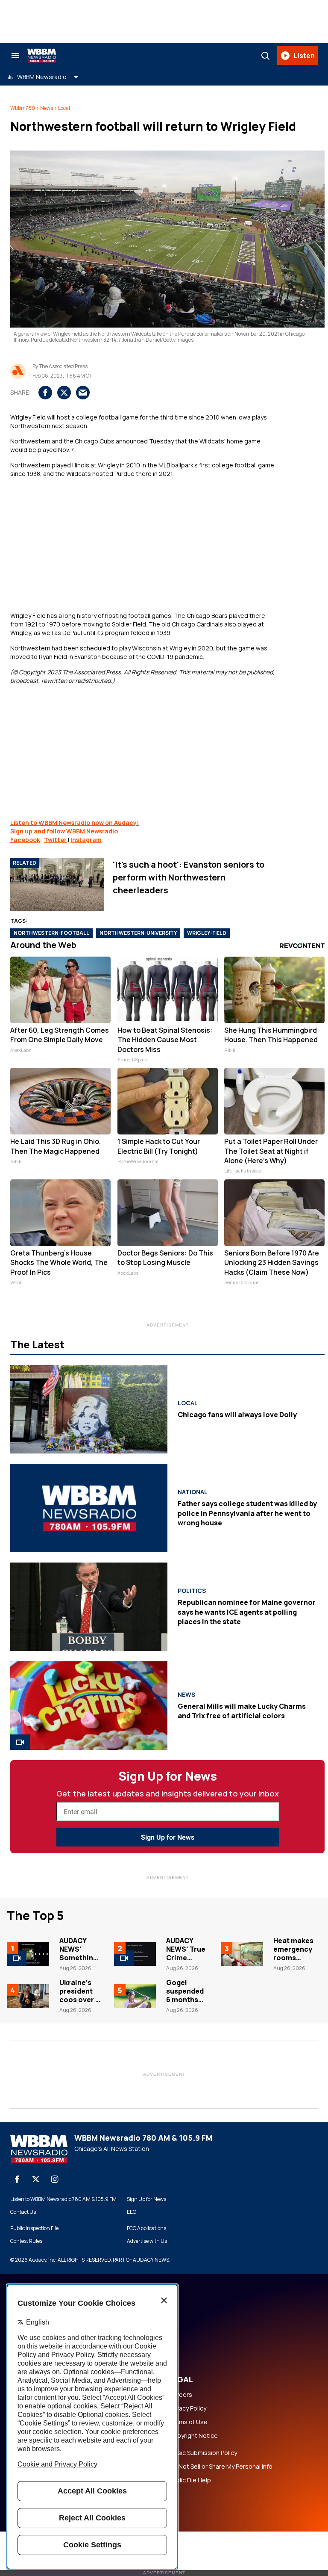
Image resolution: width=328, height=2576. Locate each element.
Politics (192, 1591)
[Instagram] (55, 2179)
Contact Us (23, 2212)
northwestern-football (51, 933)
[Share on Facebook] (45, 393)
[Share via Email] (83, 393)
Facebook (25, 840)
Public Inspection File (34, 2228)
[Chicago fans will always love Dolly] (89, 1409)
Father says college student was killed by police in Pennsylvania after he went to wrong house (247, 1513)
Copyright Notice (193, 2436)
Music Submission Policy (203, 2453)
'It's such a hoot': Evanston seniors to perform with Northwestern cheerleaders (189, 877)
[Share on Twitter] (64, 393)
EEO (132, 2212)
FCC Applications (146, 2228)
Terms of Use (188, 2422)
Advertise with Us (147, 2241)
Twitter (55, 840)
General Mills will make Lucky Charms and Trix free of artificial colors (242, 1711)
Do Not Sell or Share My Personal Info (221, 2467)
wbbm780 (23, 108)
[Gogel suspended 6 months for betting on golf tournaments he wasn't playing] (135, 1996)
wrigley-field (207, 933)
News (47, 108)
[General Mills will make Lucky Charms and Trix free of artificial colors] (89, 1706)
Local (64, 108)
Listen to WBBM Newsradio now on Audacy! (75, 823)
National (193, 1492)
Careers (181, 2395)
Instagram (86, 840)
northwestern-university (138, 933)
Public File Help (190, 2480)
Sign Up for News (168, 1837)
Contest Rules (26, 2241)
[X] (36, 2179)
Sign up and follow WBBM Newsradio (64, 831)
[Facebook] (17, 2179)
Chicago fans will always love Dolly (237, 1415)
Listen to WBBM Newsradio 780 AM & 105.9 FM (63, 2199)
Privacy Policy (188, 2408)
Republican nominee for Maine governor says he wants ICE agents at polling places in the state (247, 1612)
